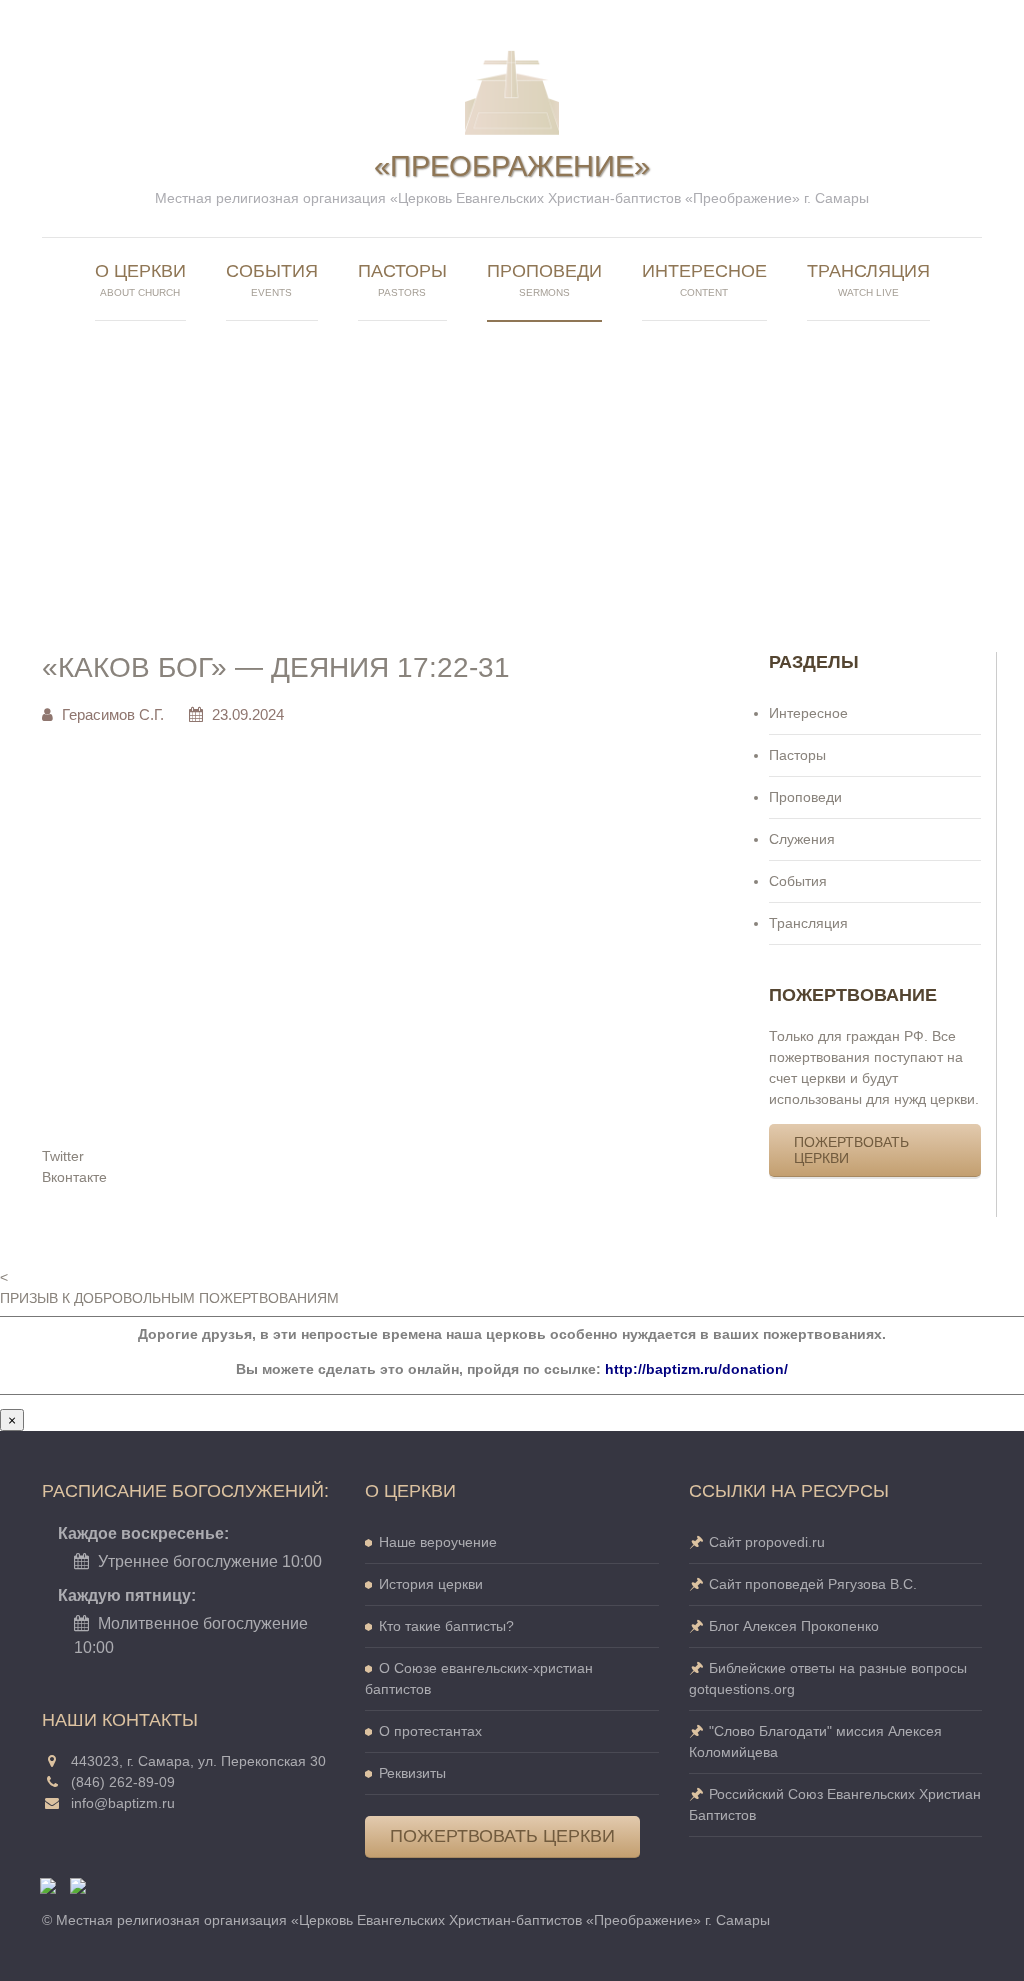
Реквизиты (412, 1773)
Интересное (808, 713)
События (272, 279)
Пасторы (797, 755)
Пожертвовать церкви (851, 1150)
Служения (802, 839)
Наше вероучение (438, 1542)
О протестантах (430, 1731)
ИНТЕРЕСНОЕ (704, 279)
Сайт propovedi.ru (767, 1542)
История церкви (431, 1584)
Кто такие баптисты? (446, 1626)
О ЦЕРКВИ (140, 279)
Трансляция (808, 923)
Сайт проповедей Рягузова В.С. (813, 1584)
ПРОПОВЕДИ (544, 279)
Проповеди (805, 797)
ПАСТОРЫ (402, 279)
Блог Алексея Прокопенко (794, 1626)
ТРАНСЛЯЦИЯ (868, 279)
